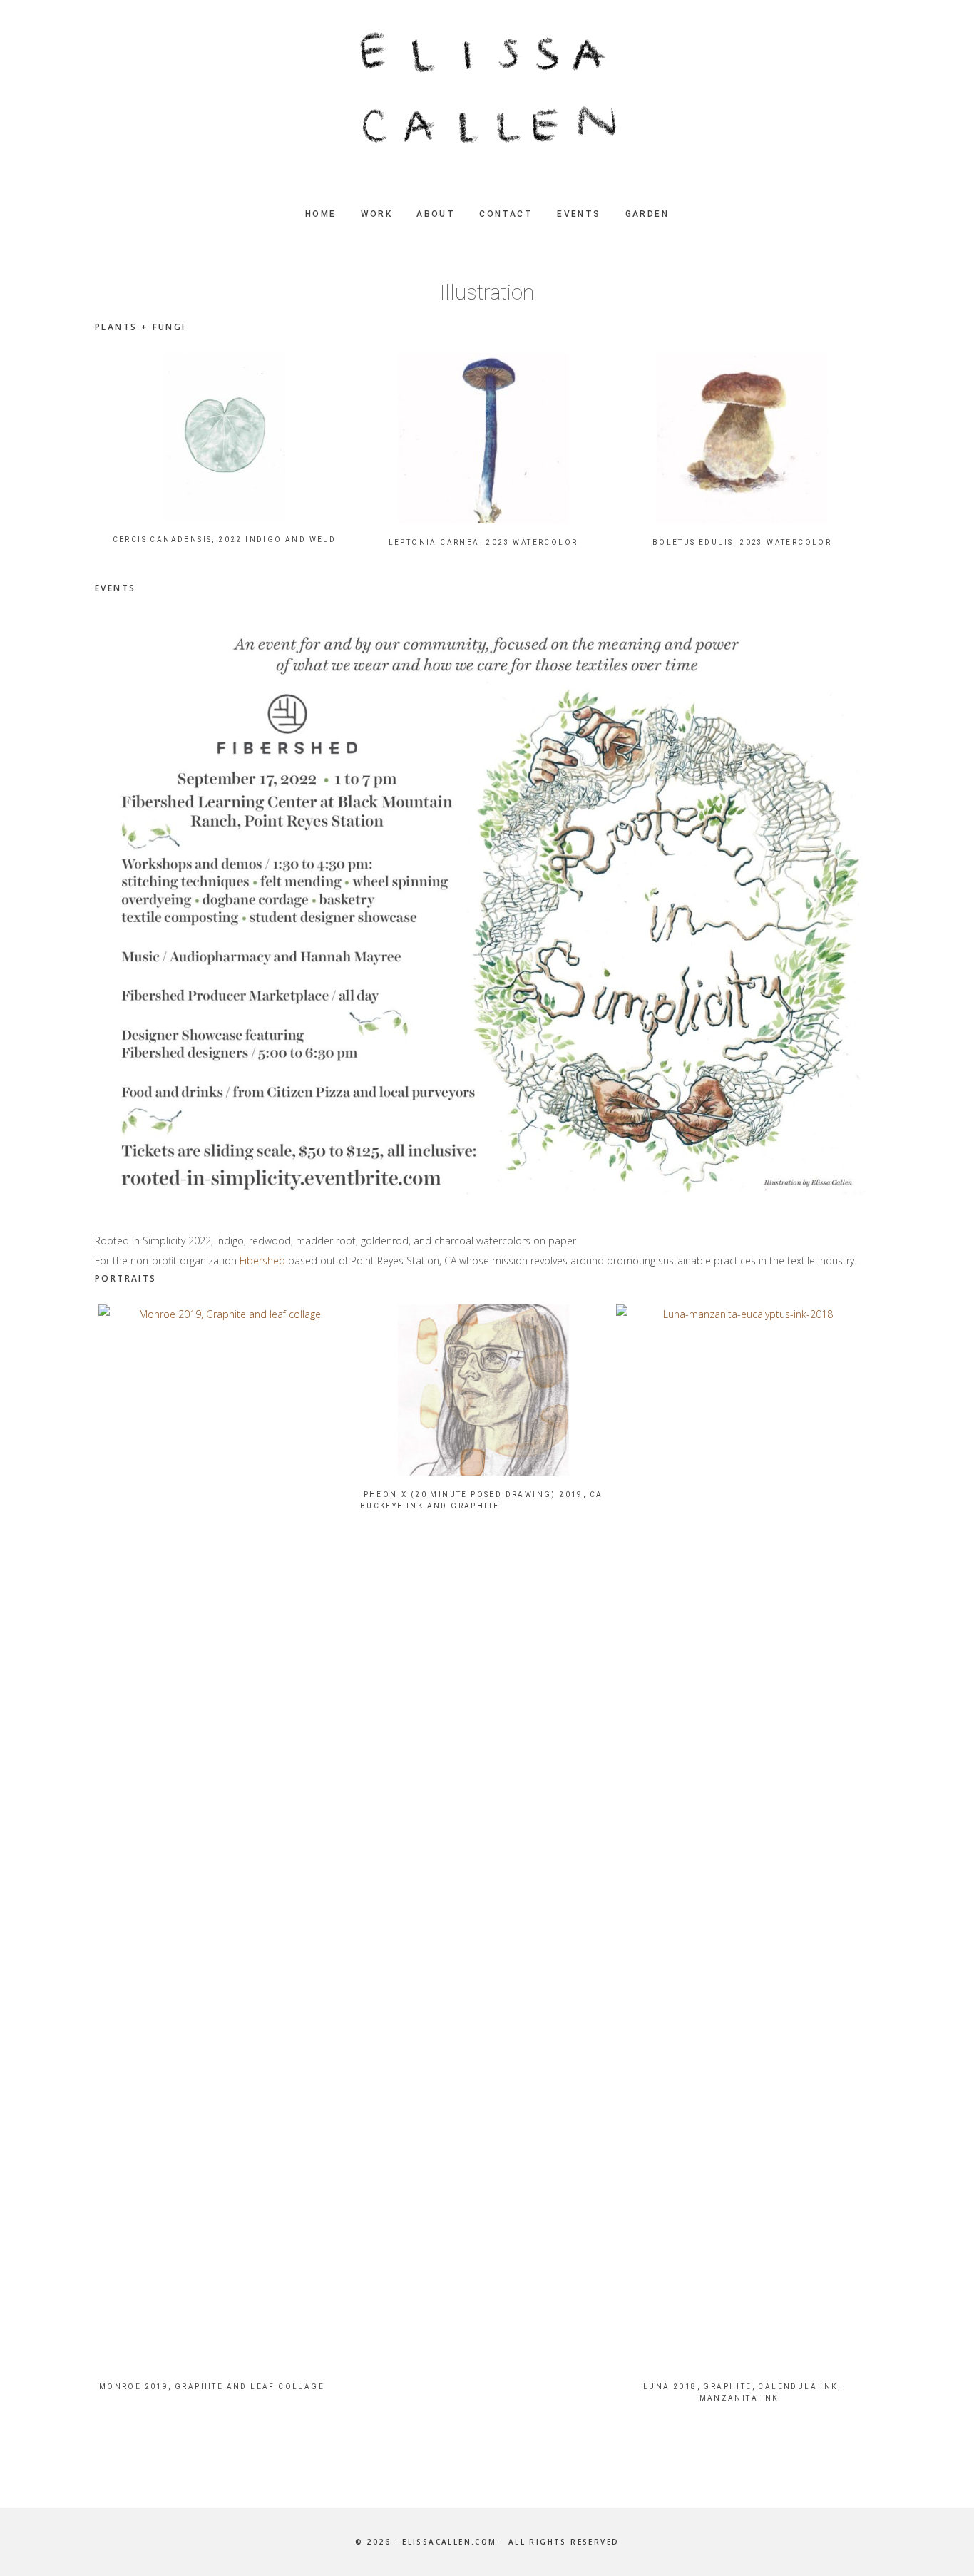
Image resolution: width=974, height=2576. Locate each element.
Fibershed (262, 1261)
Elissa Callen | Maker (487, 89)
